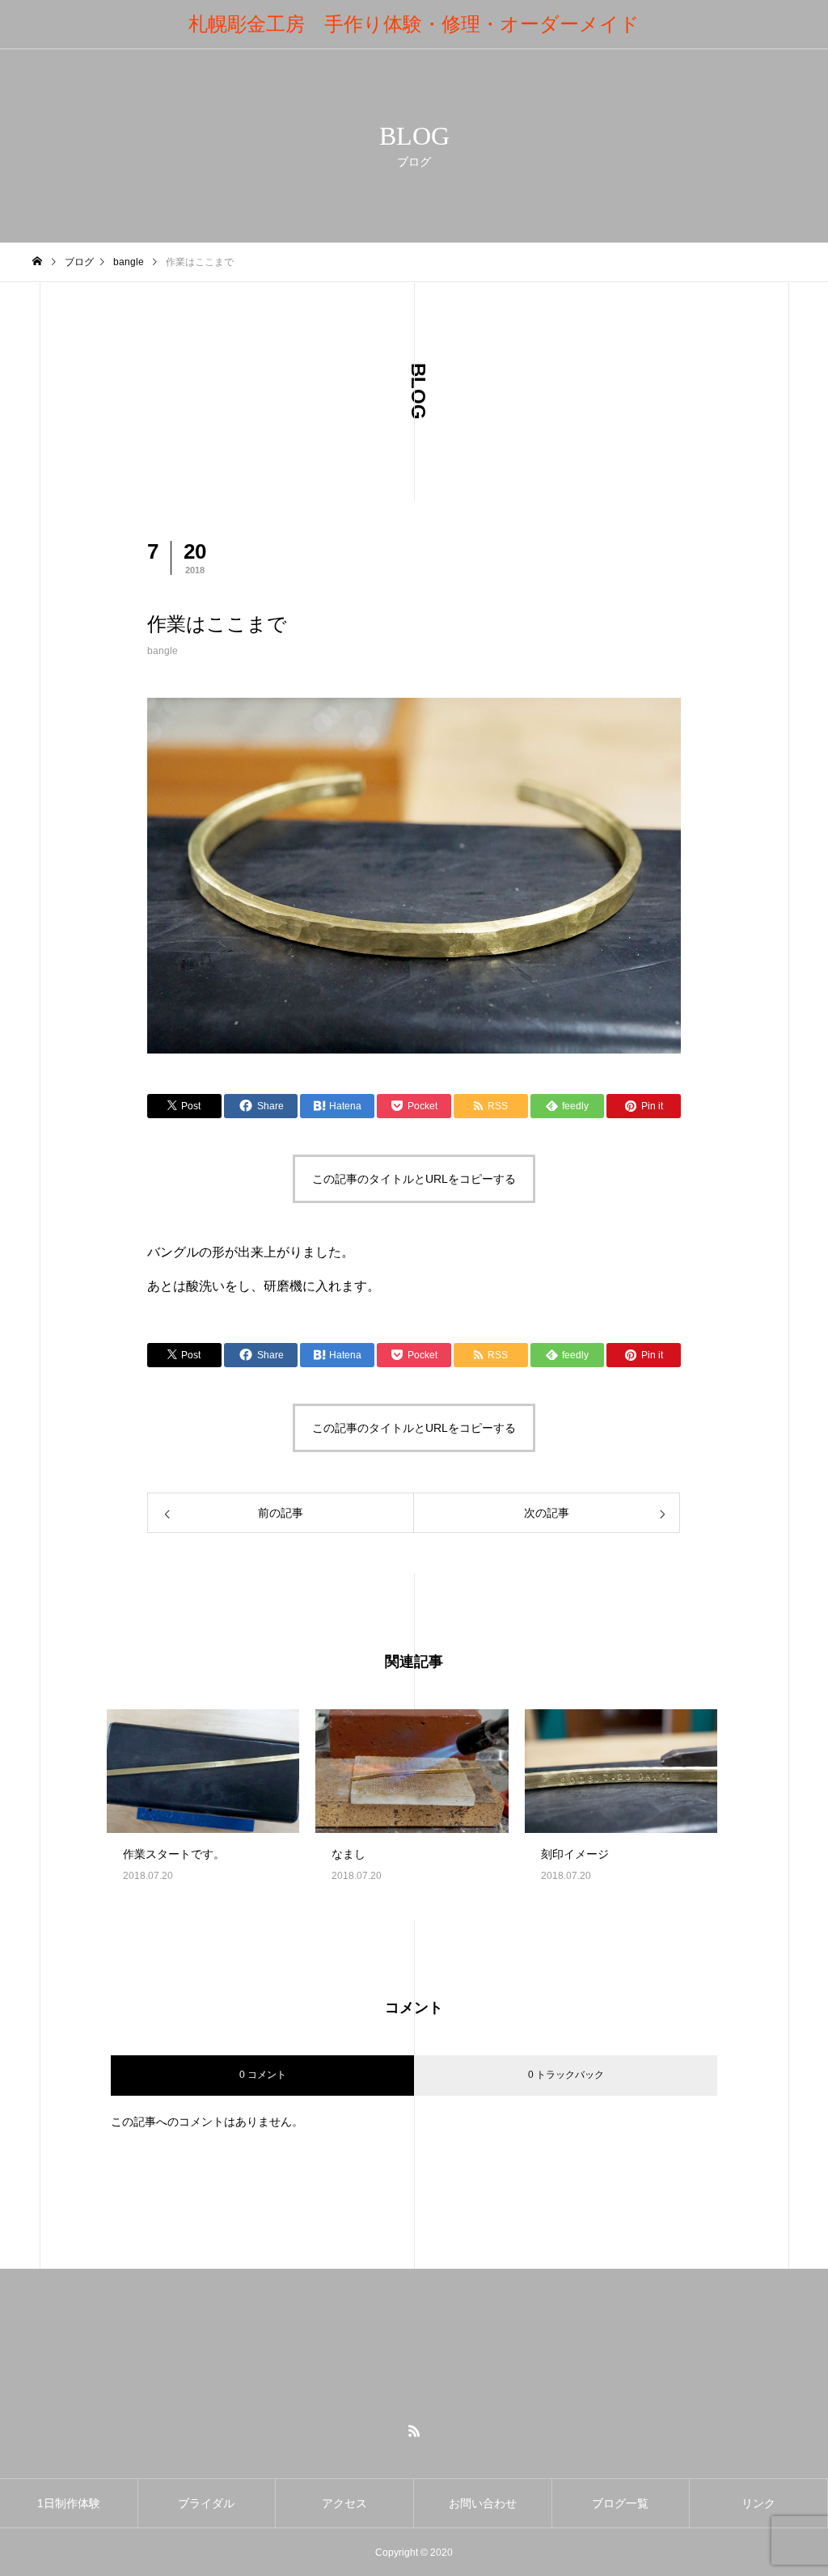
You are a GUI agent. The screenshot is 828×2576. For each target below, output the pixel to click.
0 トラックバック (566, 2075)
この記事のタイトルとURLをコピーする (414, 1179)
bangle (163, 651)
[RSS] (414, 2430)
